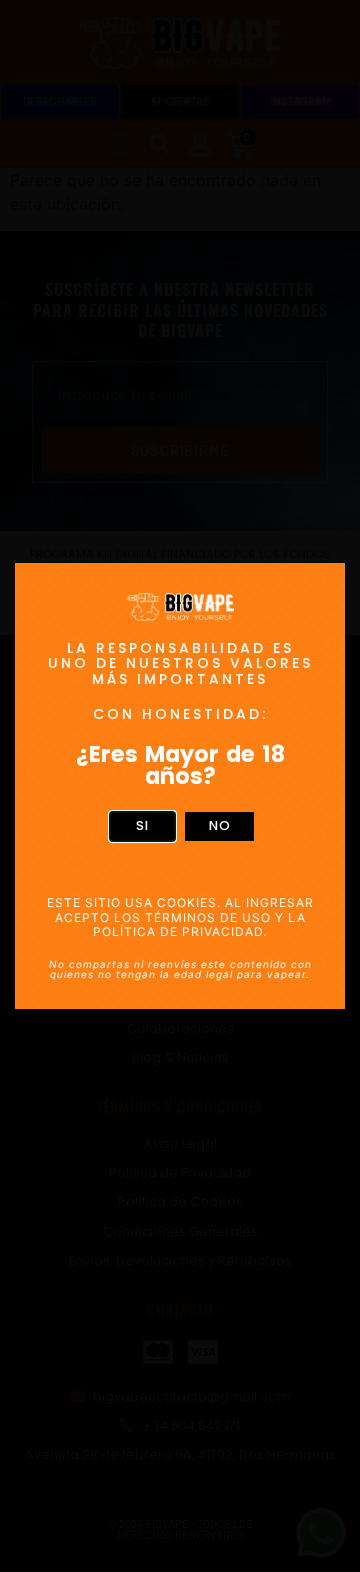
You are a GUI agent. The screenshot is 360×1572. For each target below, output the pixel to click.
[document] (180, 786)
